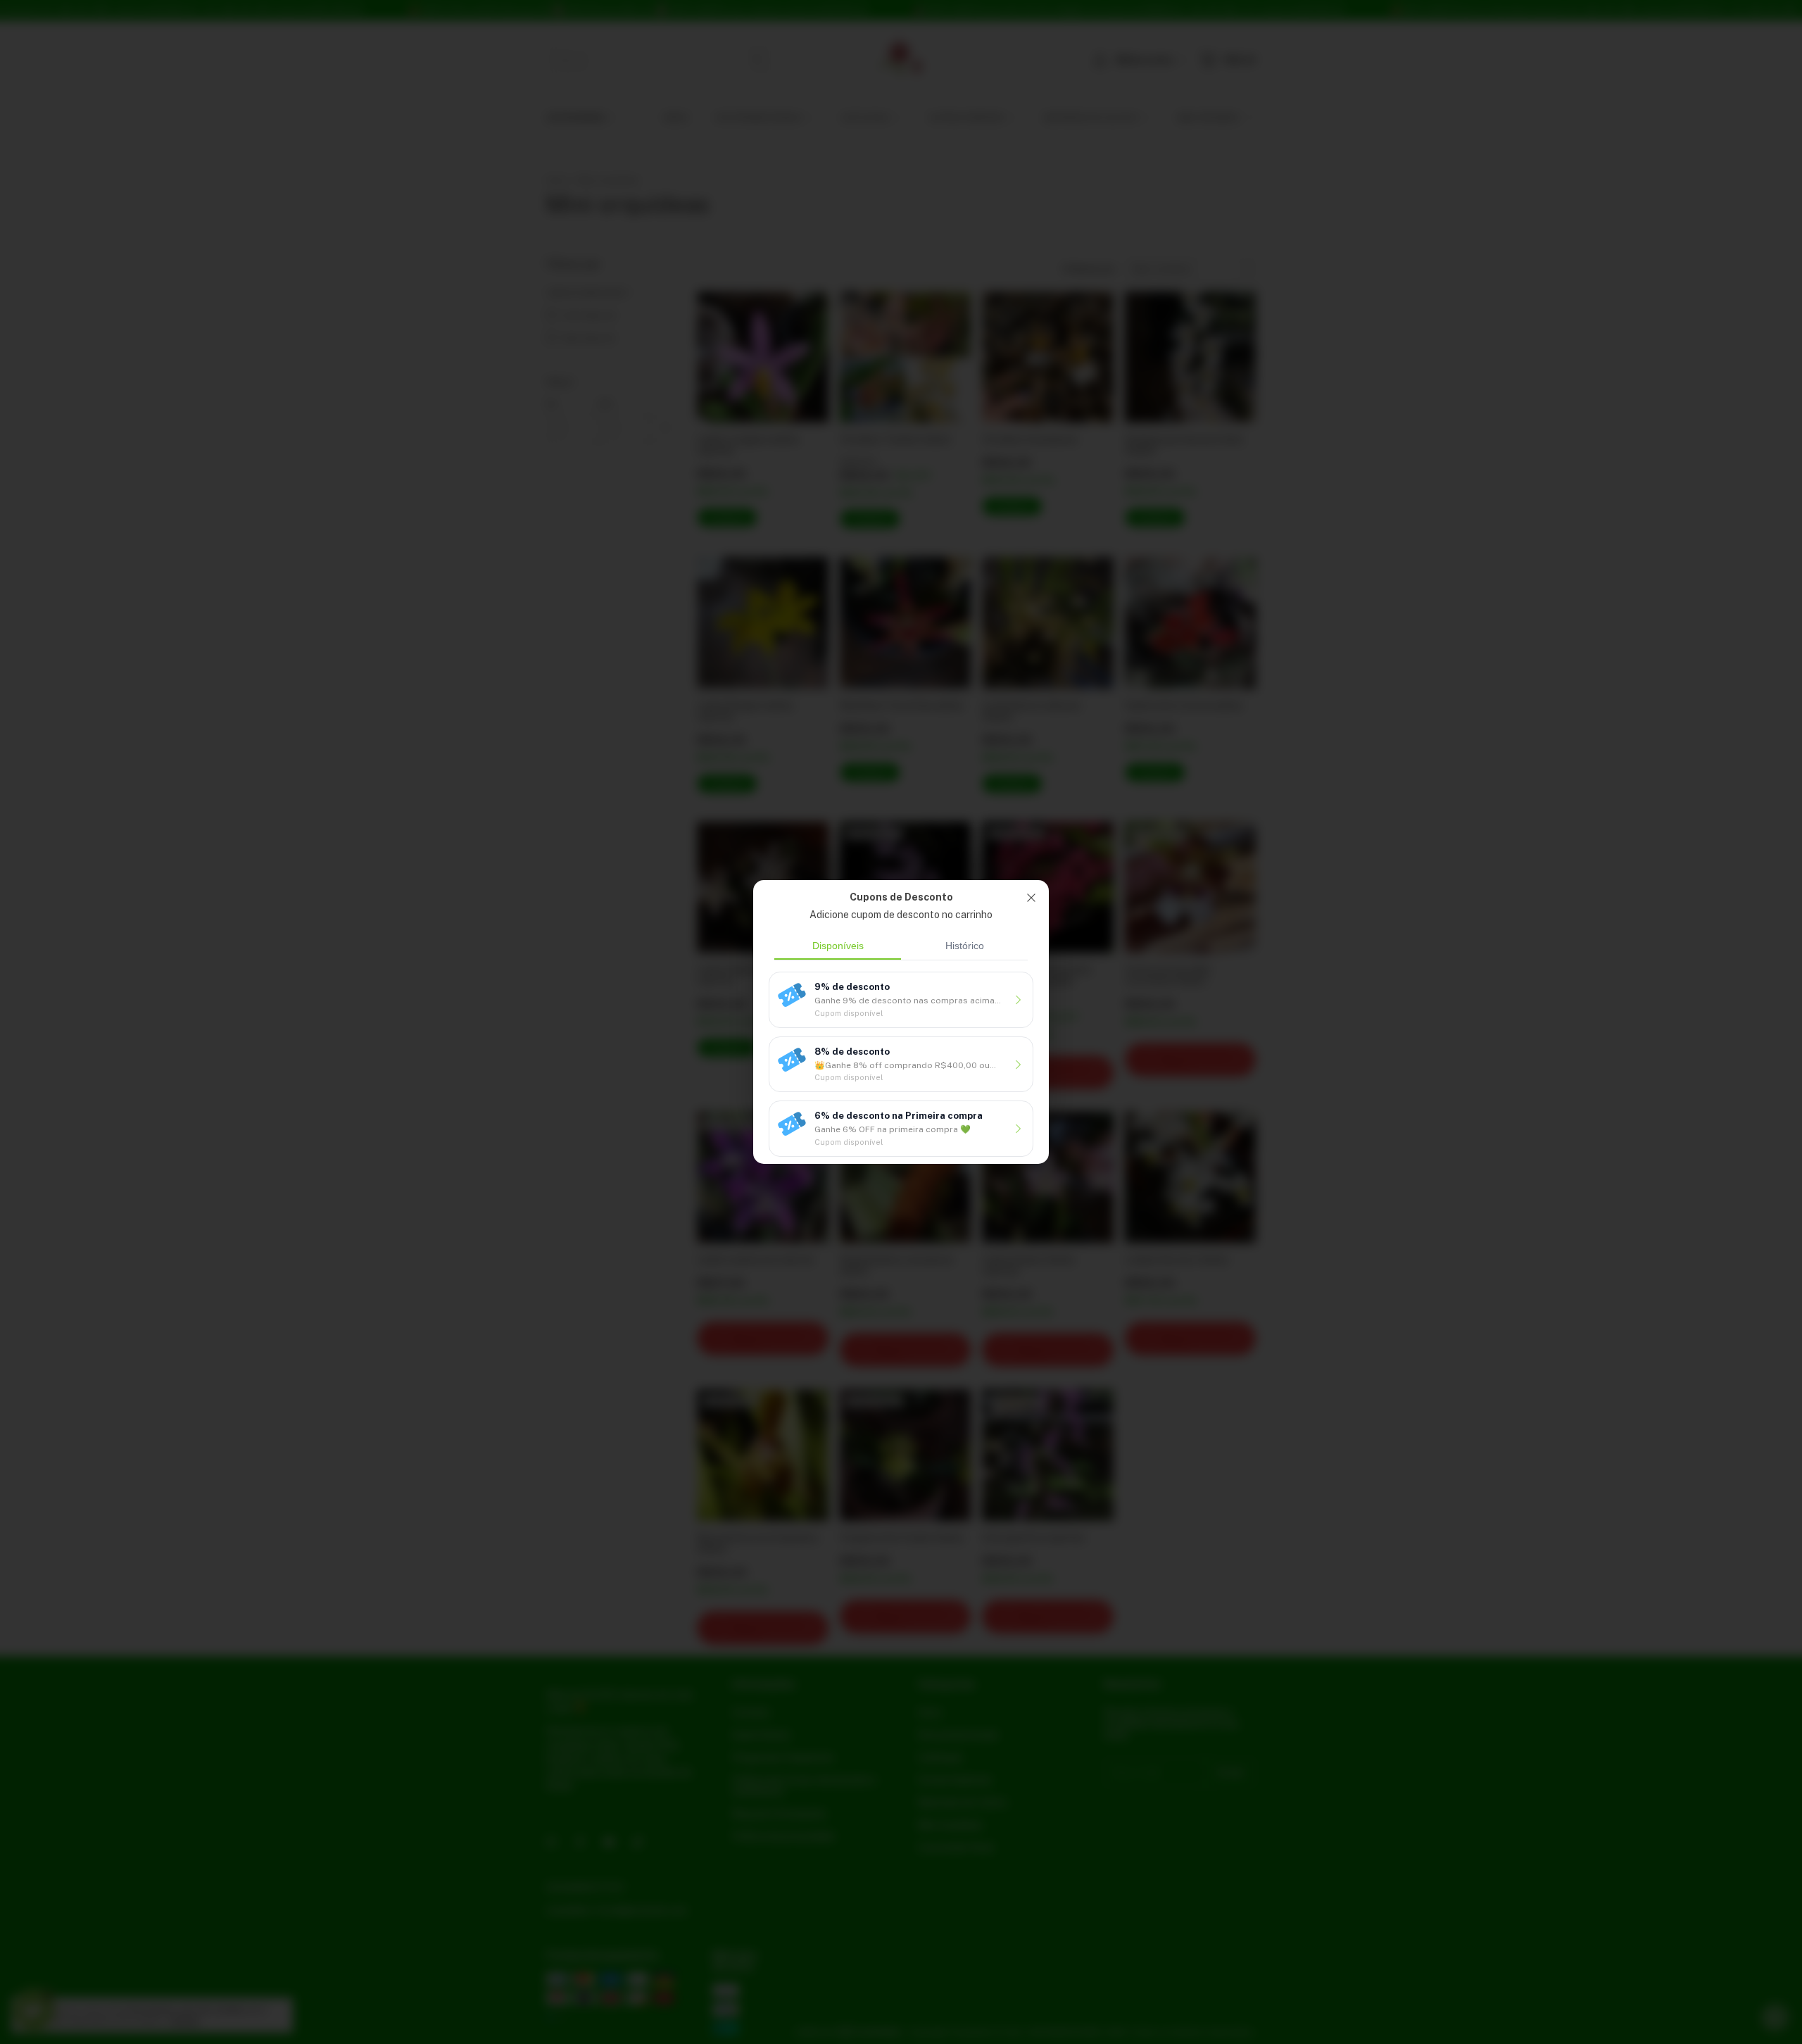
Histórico (965, 946)
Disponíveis (838, 946)
